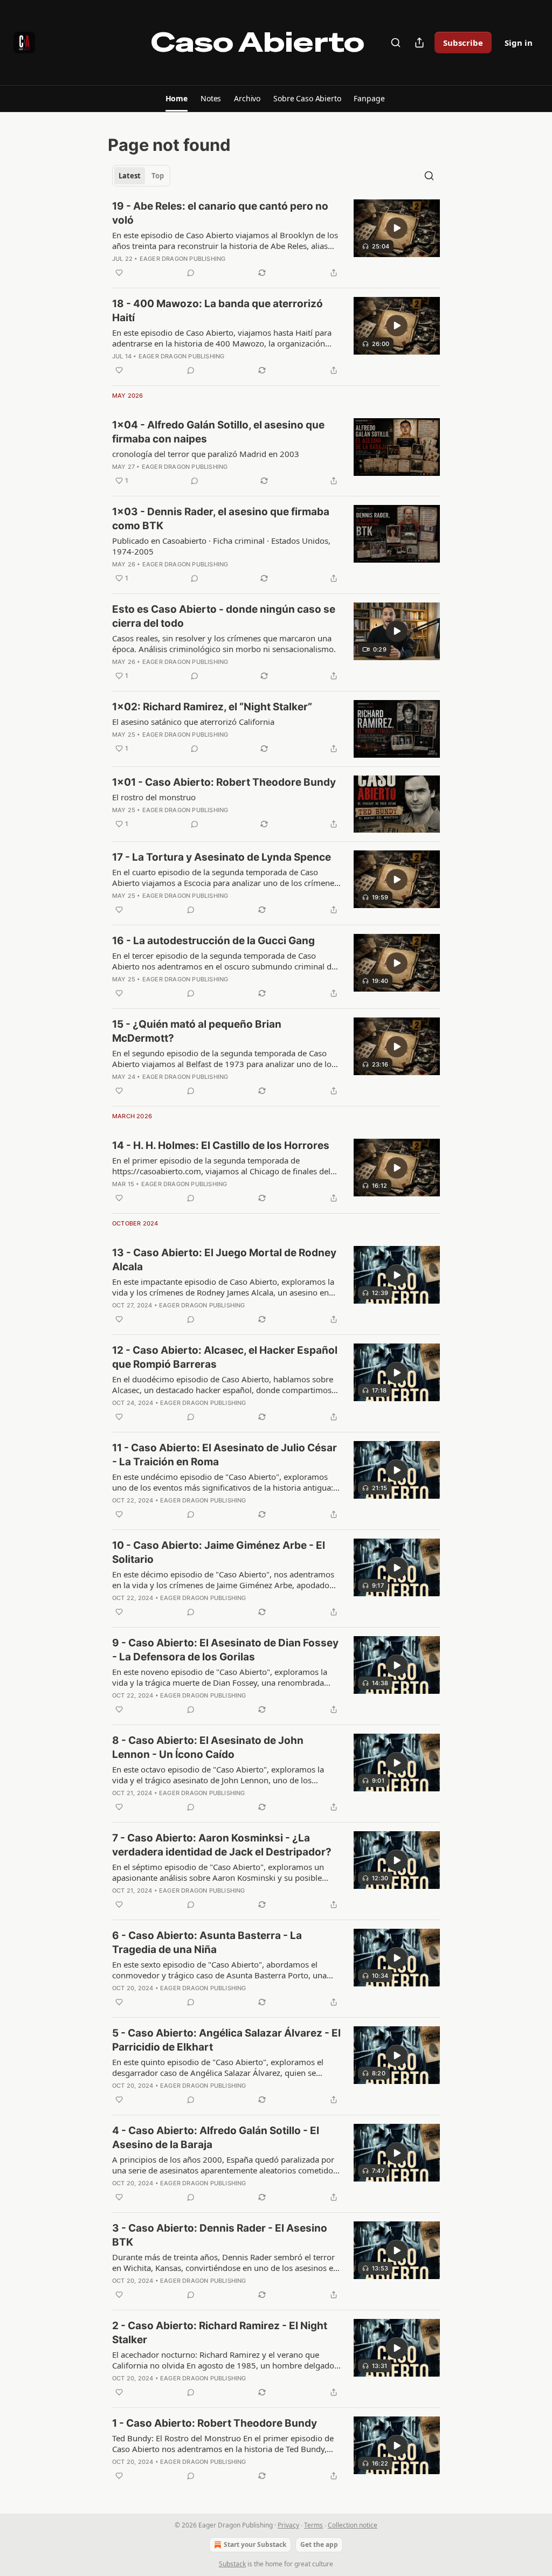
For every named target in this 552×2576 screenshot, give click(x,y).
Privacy (288, 2525)
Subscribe (463, 43)
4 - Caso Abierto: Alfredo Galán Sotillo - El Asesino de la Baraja (216, 2138)
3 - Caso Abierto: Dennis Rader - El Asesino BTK (220, 2235)
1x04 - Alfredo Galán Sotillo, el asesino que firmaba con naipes (218, 432)
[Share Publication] (419, 43)
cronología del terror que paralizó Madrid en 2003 (206, 454)
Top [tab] (158, 176)
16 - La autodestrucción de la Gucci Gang (213, 941)
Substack (232, 2564)
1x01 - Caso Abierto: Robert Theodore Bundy (224, 782)
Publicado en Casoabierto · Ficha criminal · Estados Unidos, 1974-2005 (221, 546)
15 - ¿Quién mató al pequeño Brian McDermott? (197, 1031)
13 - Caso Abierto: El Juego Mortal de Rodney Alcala (224, 1260)
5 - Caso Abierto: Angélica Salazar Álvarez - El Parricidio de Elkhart (226, 2040)
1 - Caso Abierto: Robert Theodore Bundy (215, 2423)
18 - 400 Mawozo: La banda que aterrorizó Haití (218, 311)
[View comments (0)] (191, 273)
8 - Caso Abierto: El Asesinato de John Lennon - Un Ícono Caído (208, 1747)
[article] (276, 239)
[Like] (119, 273)
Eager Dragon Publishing (183, 259)
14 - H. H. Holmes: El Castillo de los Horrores (221, 1145)
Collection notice (353, 2525)
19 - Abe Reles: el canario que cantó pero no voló (220, 213)
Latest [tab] (130, 176)
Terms (313, 2525)
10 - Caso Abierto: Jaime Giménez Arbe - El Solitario (219, 1552)
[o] (397, 228)
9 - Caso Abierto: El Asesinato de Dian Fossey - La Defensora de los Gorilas (225, 1650)
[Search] (396, 43)
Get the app (319, 2544)
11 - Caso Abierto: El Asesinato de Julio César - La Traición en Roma (225, 1455)
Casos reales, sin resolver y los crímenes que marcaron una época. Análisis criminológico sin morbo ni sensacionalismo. (224, 643)
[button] (177, 99)
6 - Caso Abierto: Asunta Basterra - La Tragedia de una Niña (207, 1943)
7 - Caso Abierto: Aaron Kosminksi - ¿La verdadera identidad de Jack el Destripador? (222, 1845)
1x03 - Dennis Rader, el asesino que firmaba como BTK (221, 519)
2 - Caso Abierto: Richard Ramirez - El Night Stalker (220, 2333)
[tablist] (141, 176)
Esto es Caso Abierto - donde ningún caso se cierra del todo (224, 616)
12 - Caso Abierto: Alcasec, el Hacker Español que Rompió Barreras (225, 1357)
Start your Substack (255, 2544)
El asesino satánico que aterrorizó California (193, 722)
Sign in (519, 43)
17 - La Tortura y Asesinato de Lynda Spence (222, 857)
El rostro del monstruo (154, 797)
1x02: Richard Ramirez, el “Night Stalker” (212, 707)
